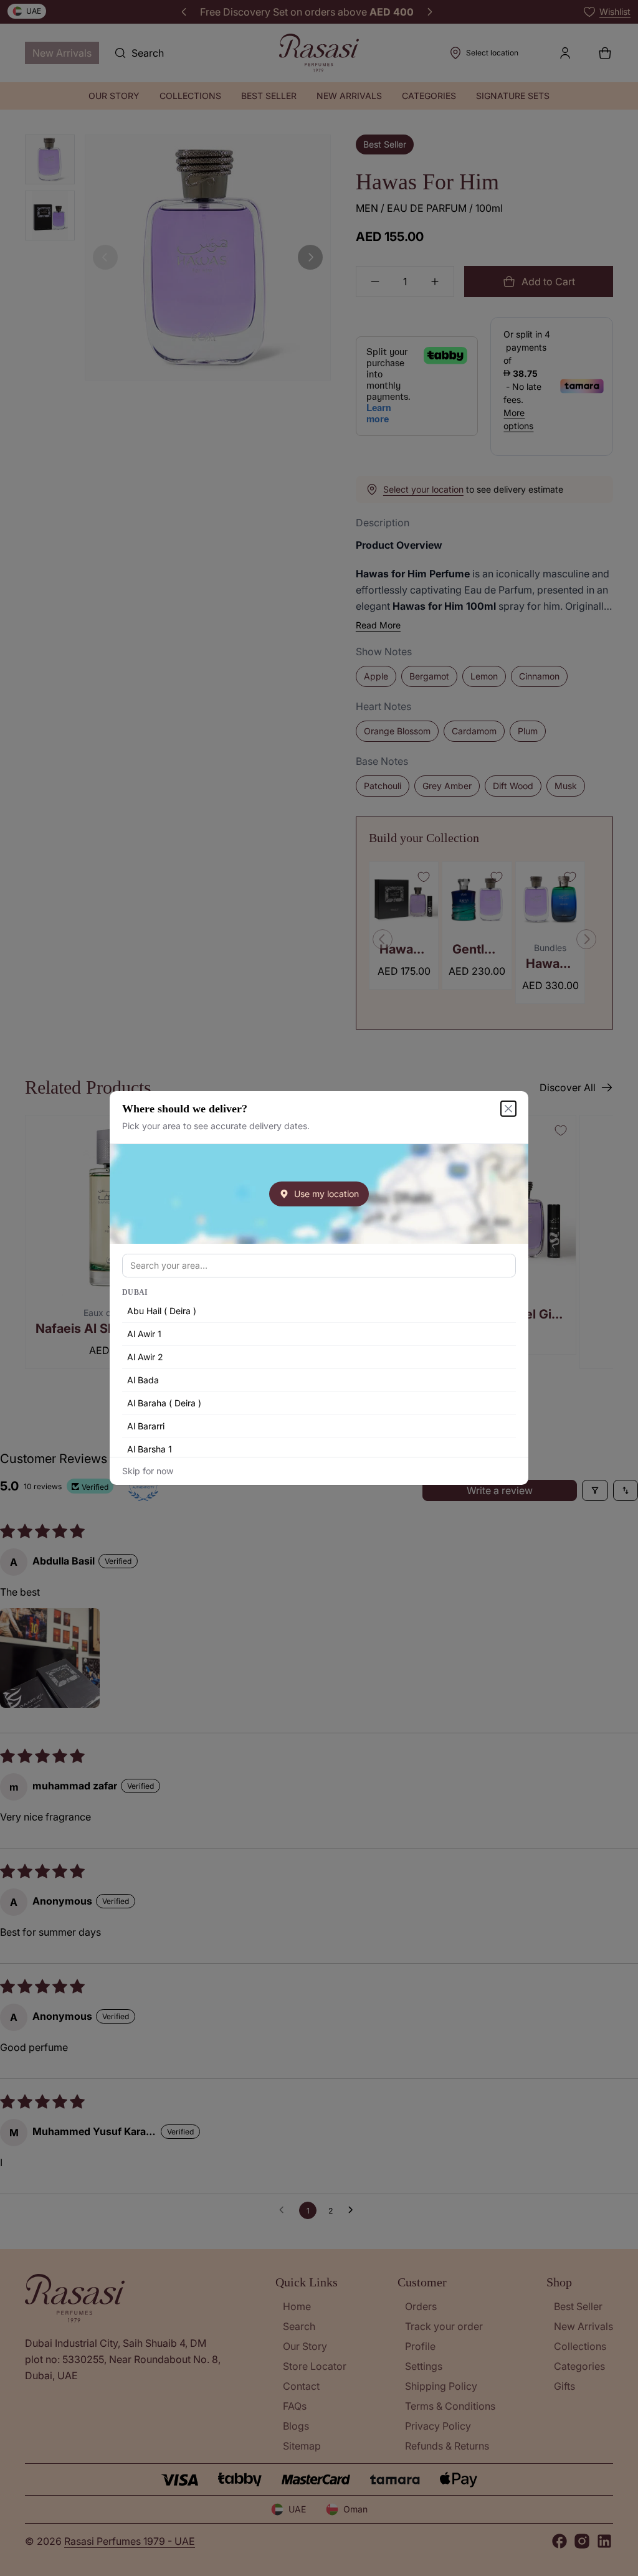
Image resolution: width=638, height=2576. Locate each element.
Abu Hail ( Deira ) (162, 1311)
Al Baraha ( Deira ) (164, 1403)
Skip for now (148, 1471)
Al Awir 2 (145, 1357)
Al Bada (143, 1380)
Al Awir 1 (144, 1334)
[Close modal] (508, 1109)
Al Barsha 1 (150, 1449)
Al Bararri (146, 1426)
